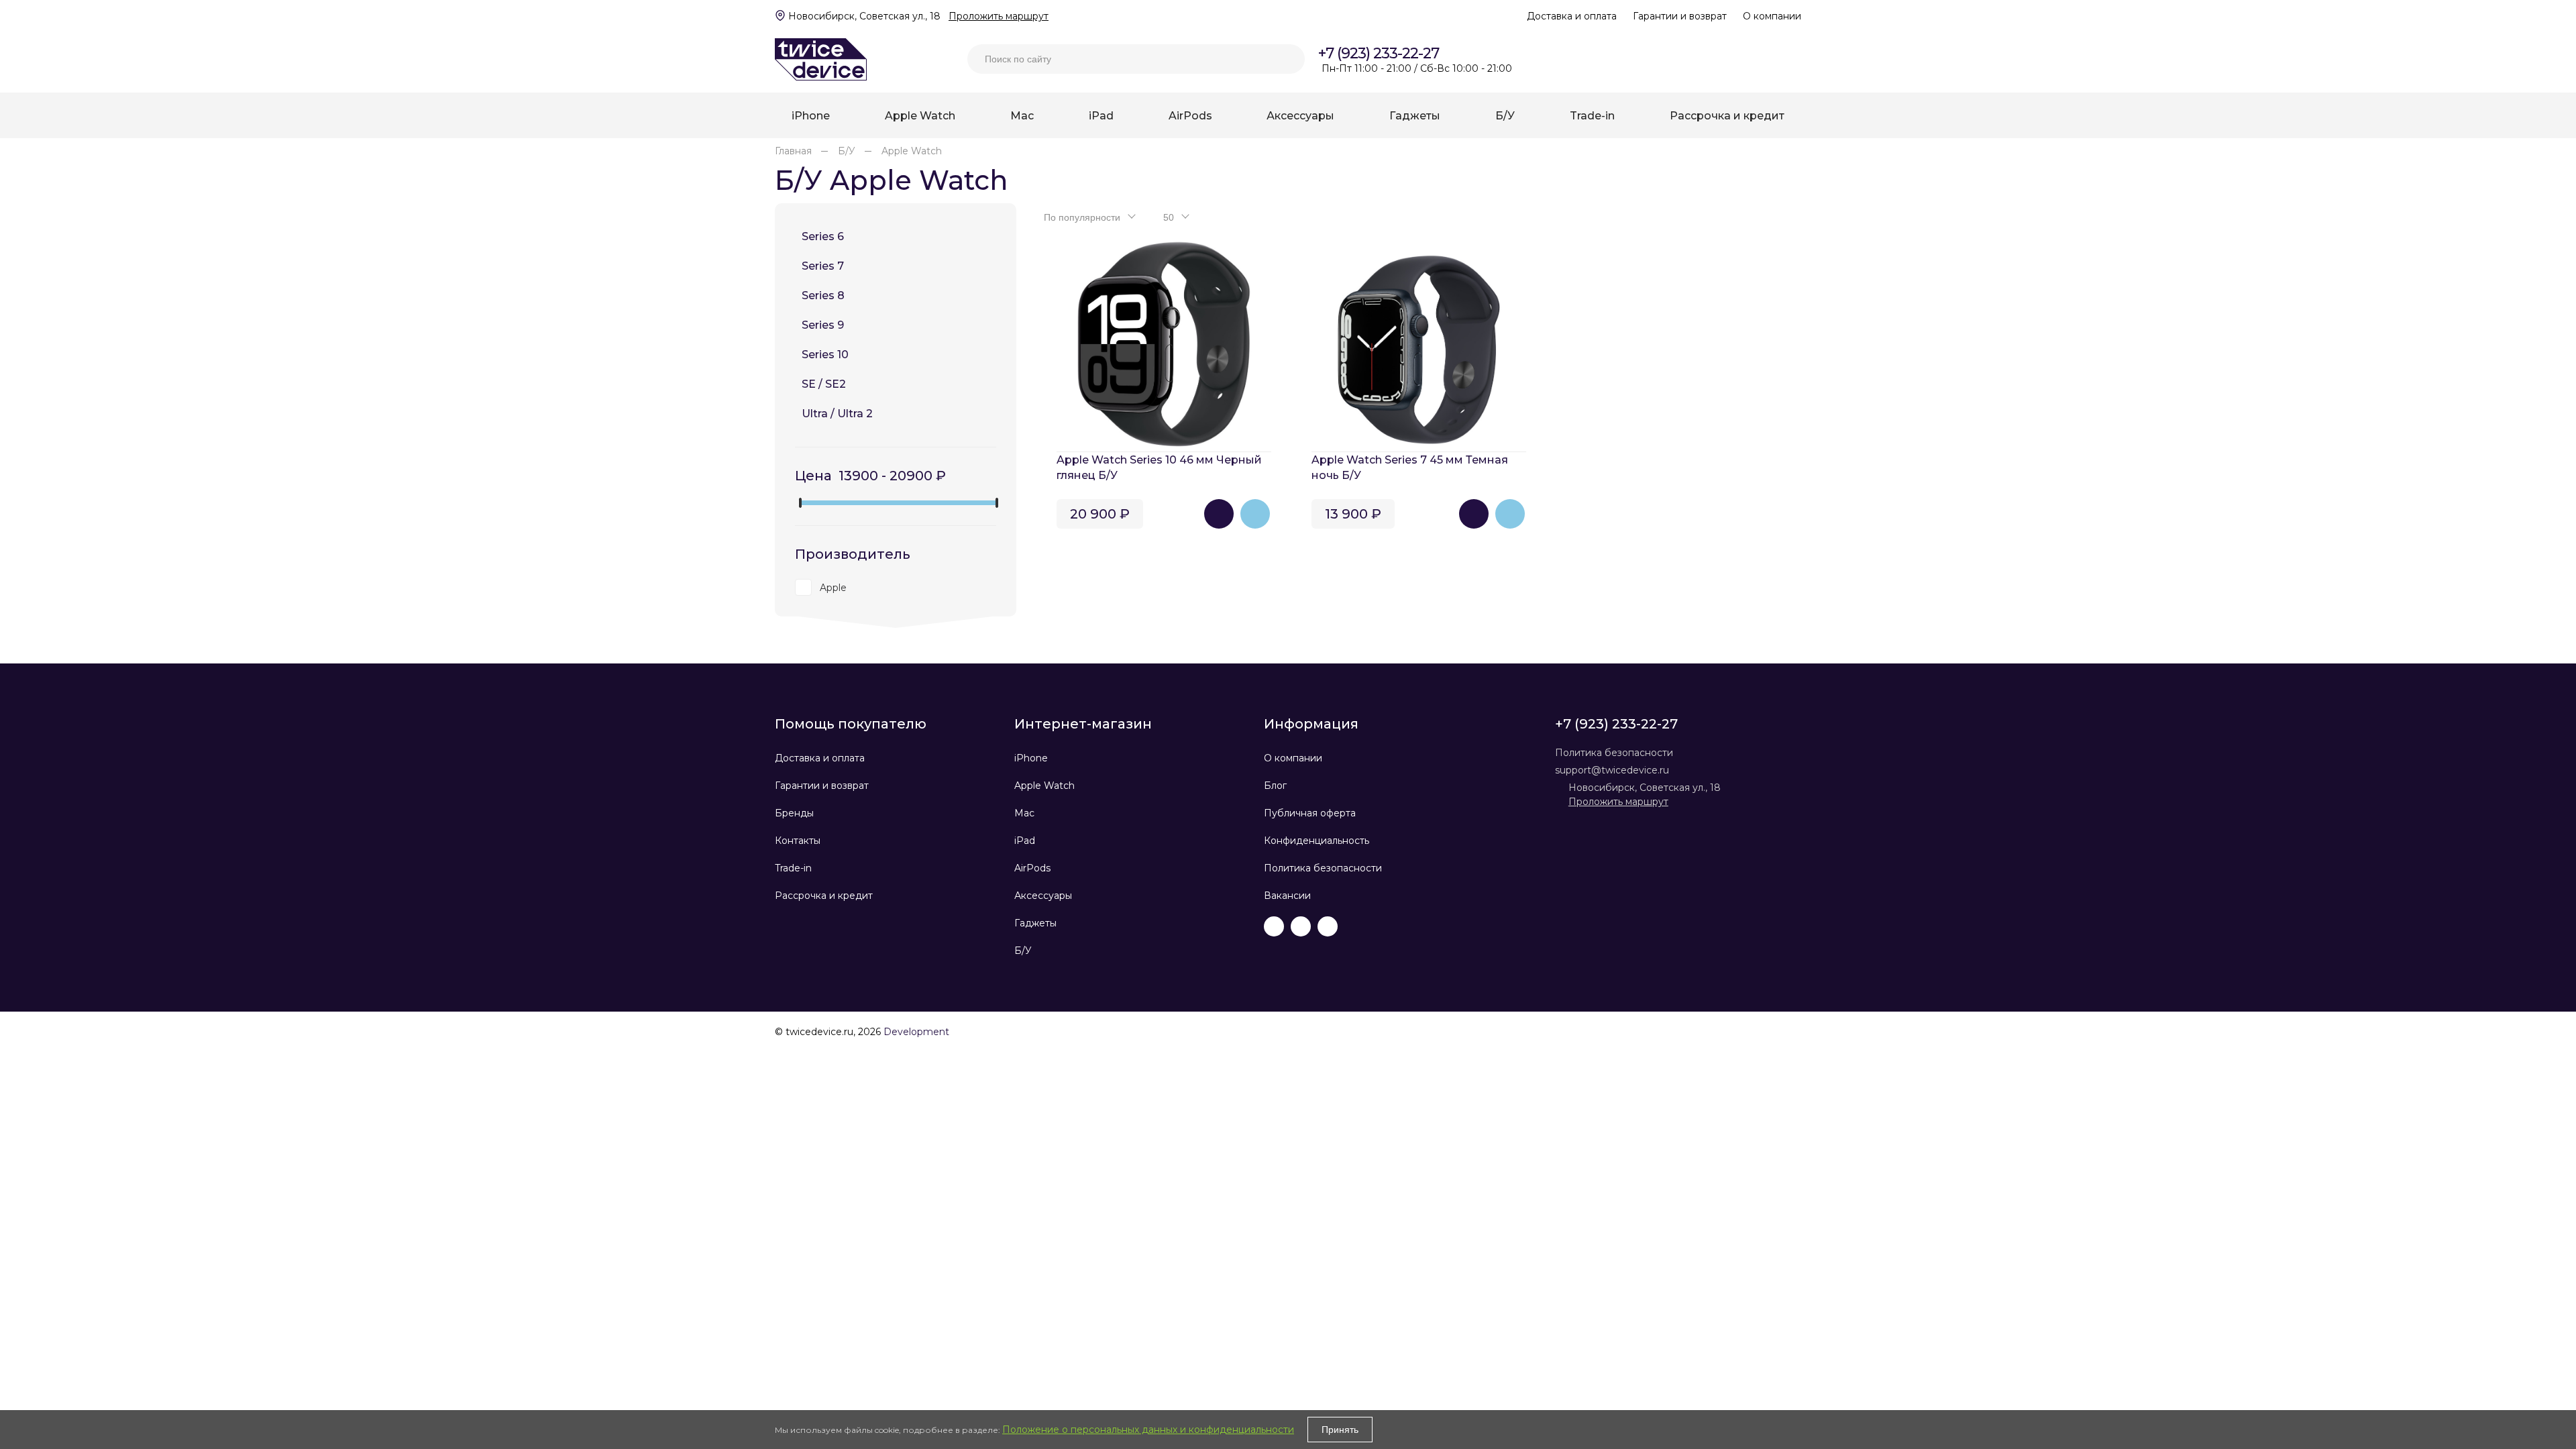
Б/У (1023, 951)
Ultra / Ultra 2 (837, 414)
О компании (1772, 16)
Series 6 (823, 236)
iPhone (1031, 758)
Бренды (794, 813)
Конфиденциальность (1317, 841)
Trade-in (793, 868)
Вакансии (1287, 896)
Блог (1275, 786)
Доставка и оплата (1572, 16)
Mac (1024, 813)
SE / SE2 (824, 384)
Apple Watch (1044, 786)
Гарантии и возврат (1680, 16)
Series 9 (823, 325)
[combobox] (1088, 217)
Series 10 (825, 355)
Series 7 (823, 266)
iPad (1025, 841)
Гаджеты (1035, 923)
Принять (1340, 1430)
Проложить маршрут (999, 16)
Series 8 (823, 296)
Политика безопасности (1323, 868)
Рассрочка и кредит (824, 896)
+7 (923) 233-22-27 (1379, 53)
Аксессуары (1043, 896)
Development (916, 1032)
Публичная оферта (1310, 813)
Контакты (798, 841)
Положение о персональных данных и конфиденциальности (1148, 1430)
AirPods (1032, 868)
